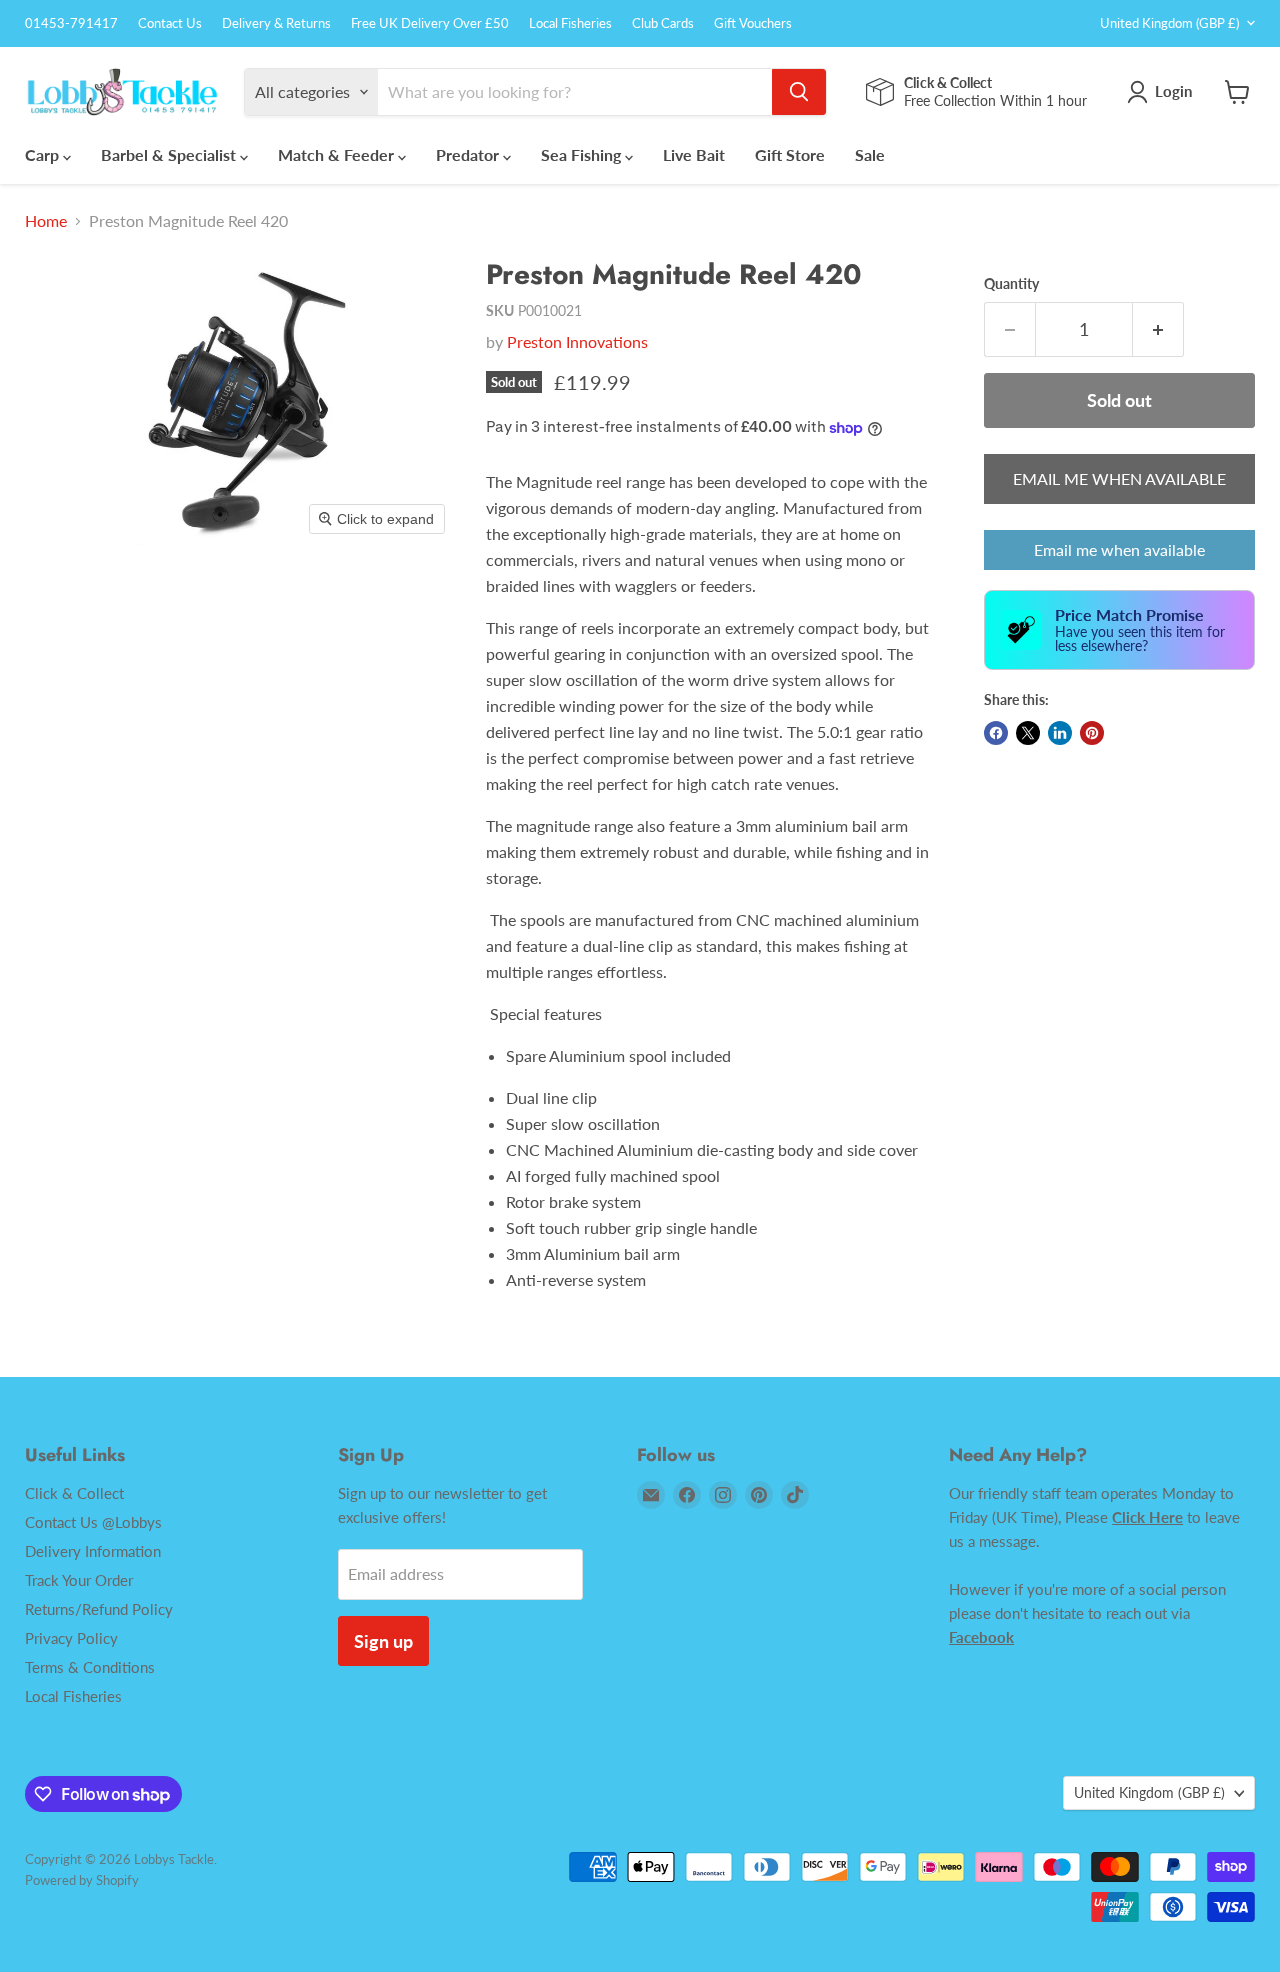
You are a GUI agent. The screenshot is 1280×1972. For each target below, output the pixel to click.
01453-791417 (71, 23)
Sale (870, 154)
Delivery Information (93, 1551)
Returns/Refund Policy (99, 1609)
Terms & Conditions (90, 1667)
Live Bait (694, 154)
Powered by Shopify (82, 1880)
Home (46, 221)
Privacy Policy (71, 1638)
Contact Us (170, 23)
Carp (44, 154)
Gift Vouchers (753, 23)
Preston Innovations (577, 341)
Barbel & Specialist (170, 154)
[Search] (799, 92)
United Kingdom (1169, 23)
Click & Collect (74, 1493)
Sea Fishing (583, 154)
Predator (469, 154)
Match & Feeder (338, 154)
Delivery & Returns (276, 23)
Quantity (1011, 284)
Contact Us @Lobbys (93, 1522)
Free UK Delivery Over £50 (430, 23)
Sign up (383, 1641)
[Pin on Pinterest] (1092, 733)
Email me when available (1119, 549)
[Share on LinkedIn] (1060, 733)
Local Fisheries (570, 23)
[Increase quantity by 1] (1158, 329)
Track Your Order (79, 1580)
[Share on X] (1028, 733)
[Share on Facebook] (996, 733)
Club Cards (663, 23)
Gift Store (790, 154)
